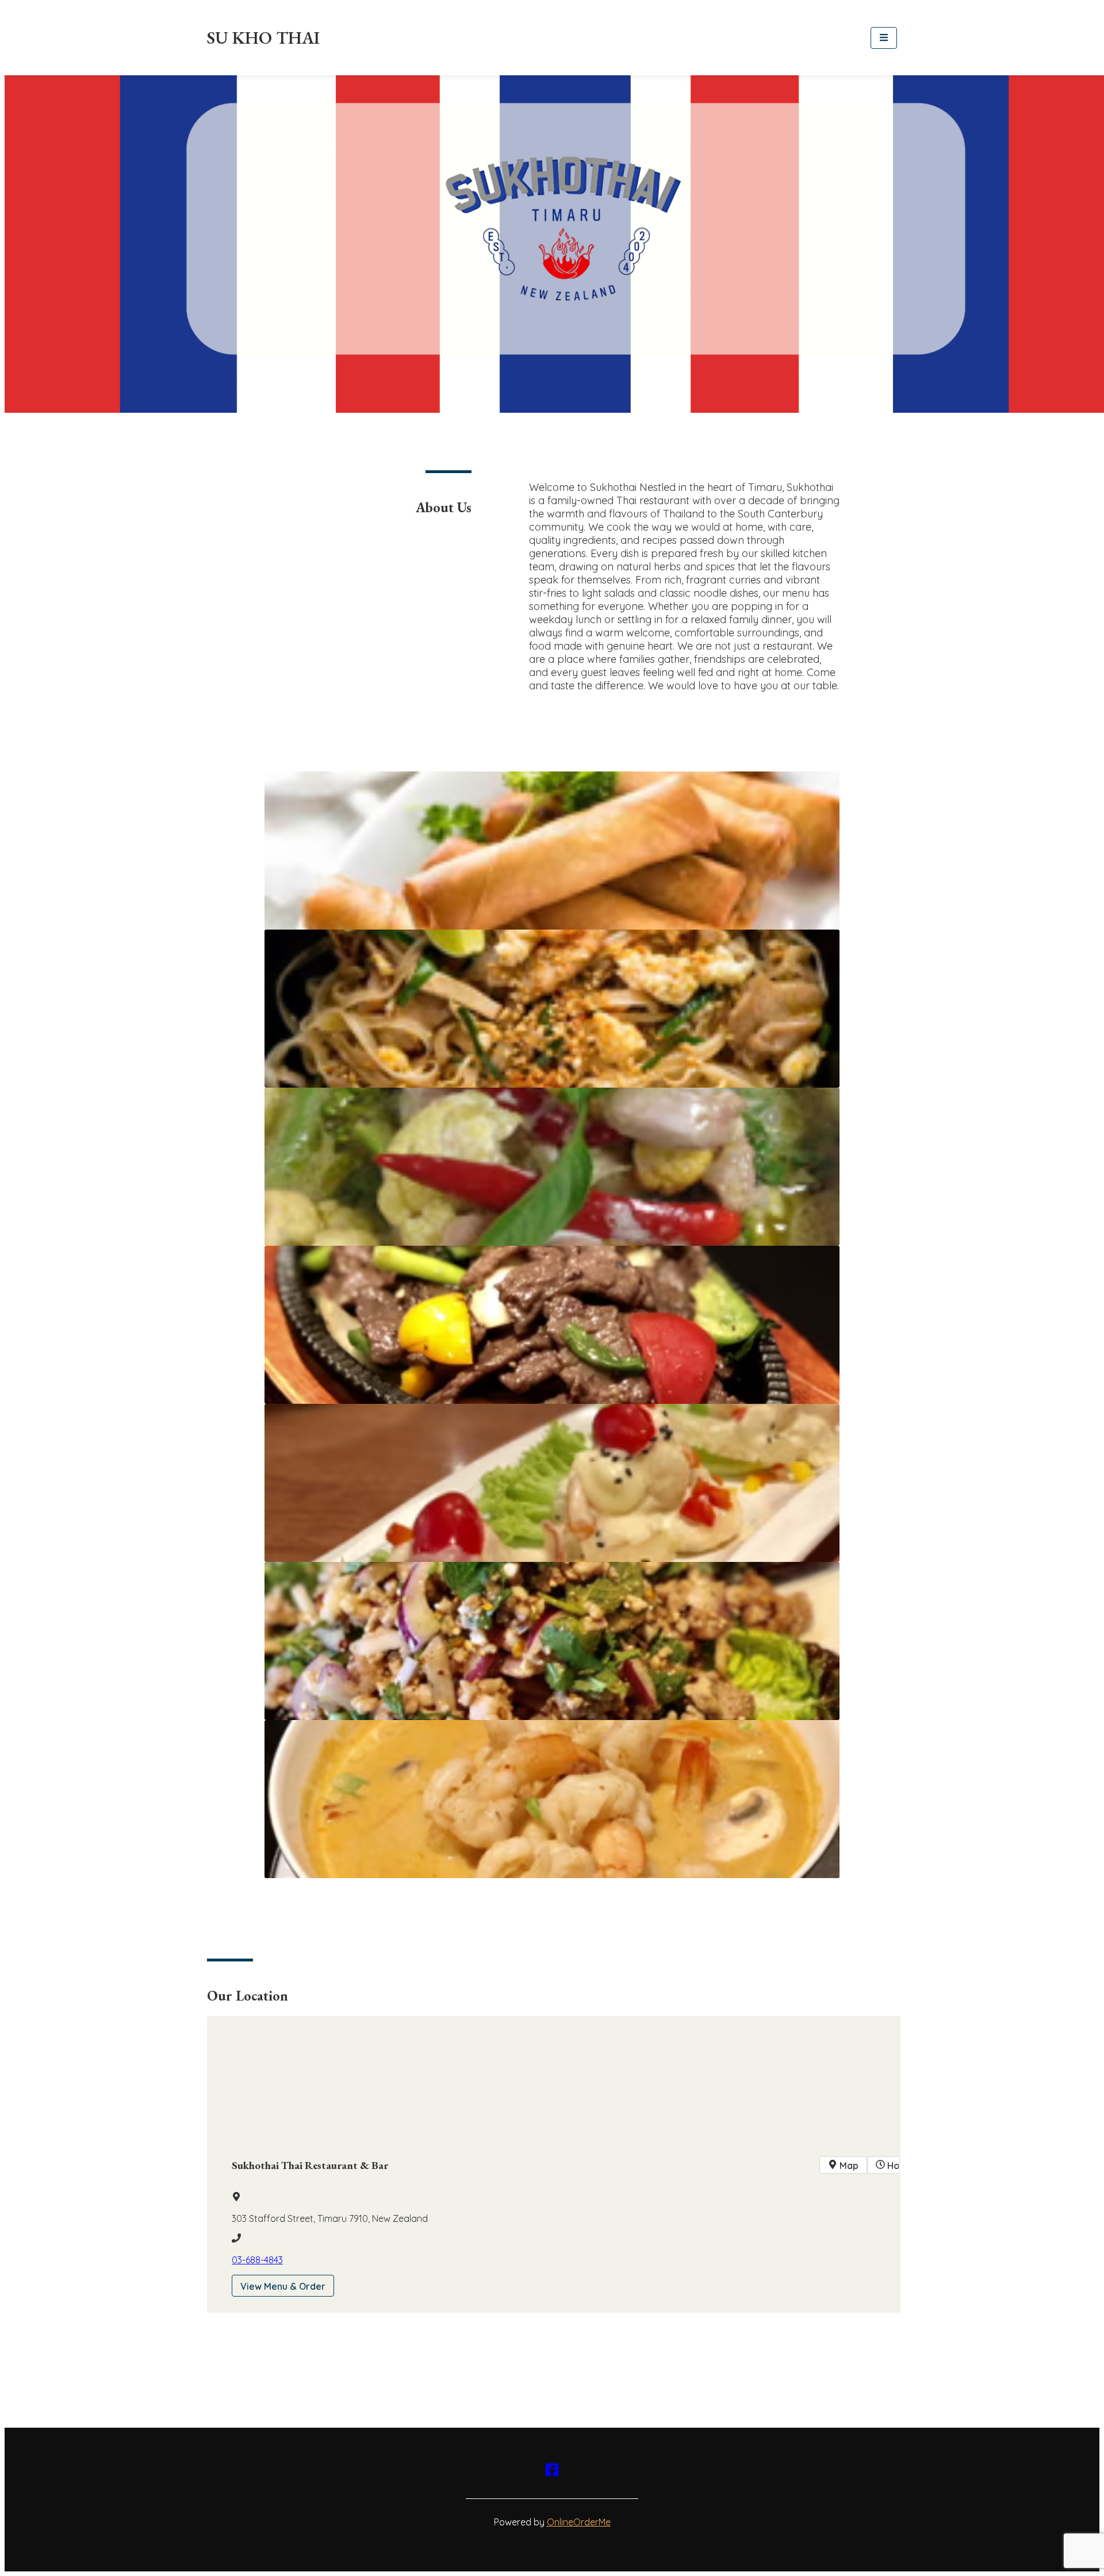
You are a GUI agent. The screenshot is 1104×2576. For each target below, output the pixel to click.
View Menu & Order (283, 2286)
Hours (899, 2166)
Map (848, 2166)
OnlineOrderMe (579, 2522)
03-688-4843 (257, 2260)
